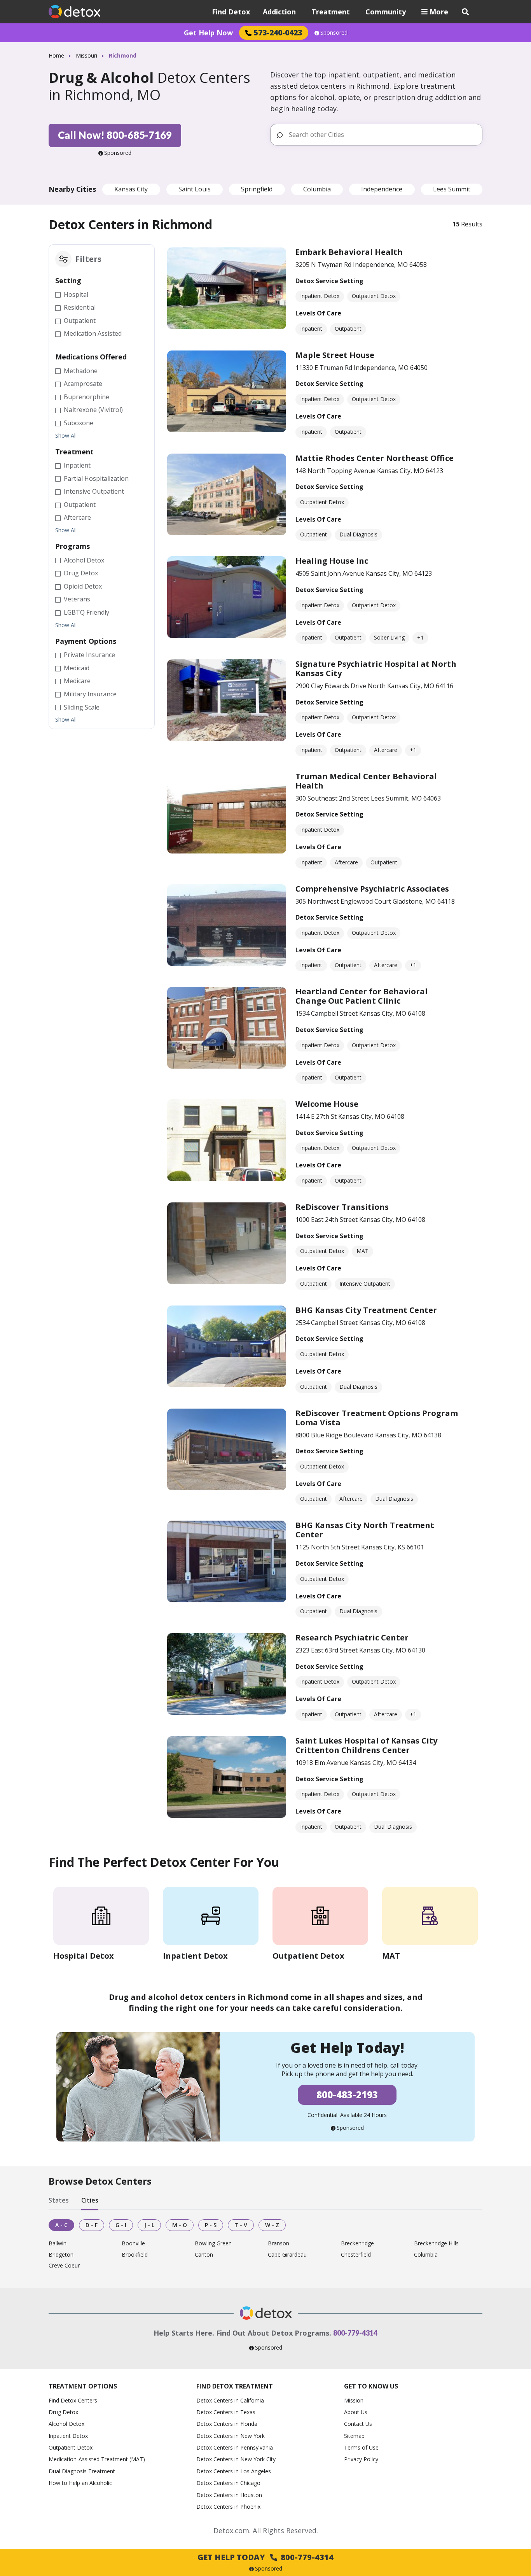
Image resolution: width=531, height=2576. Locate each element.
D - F (92, 2225)
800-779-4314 (355, 2333)
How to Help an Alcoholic (80, 2483)
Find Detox (231, 12)
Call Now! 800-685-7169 (115, 135)
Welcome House (327, 1104)
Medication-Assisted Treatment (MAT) (97, 2459)
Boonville (133, 2244)
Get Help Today (265, 2557)
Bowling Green (213, 2244)
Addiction (279, 12)
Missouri (86, 55)
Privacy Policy (361, 2459)
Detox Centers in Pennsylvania (235, 2447)
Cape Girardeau (287, 2255)
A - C (61, 2225)
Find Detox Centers (73, 2400)
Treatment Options (83, 2386)
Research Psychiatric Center (352, 1638)
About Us (356, 2412)
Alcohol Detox (66, 2424)
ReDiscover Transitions (342, 1207)
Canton (204, 2255)
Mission (354, 2400)
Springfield (257, 189)
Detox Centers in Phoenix (228, 2507)
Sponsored (334, 33)
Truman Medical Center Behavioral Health (366, 781)
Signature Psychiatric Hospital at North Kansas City (376, 669)
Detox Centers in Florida (227, 2424)
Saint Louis (195, 189)
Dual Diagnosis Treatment (82, 2471)
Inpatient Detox (68, 2436)
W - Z (272, 2225)
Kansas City (131, 189)
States (59, 2201)
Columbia (317, 189)
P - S (211, 2225)
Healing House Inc (332, 561)
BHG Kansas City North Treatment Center (365, 1530)
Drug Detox (63, 2412)
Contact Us (358, 2424)
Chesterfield (356, 2255)
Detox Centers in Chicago (228, 2483)
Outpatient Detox (71, 2447)
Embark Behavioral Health (349, 252)
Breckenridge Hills (436, 2244)
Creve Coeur (64, 2266)
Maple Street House (335, 355)
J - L (149, 2225)
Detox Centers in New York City (236, 2459)
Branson (279, 2244)
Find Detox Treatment (235, 2386)
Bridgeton (61, 2255)
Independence (382, 189)
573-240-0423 (278, 32)
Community (386, 12)
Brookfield (135, 2255)
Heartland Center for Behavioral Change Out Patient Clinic (362, 996)
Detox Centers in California (230, 2400)
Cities (90, 2201)
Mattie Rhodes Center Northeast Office (375, 458)
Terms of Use (361, 2447)
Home (56, 55)
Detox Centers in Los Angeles (234, 2471)
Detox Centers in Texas (226, 2412)
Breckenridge (357, 2244)
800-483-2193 (347, 2095)
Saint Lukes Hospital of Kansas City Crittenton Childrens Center (366, 1745)
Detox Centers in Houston (229, 2495)
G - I (121, 2225)
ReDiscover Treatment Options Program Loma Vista (377, 1418)
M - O (180, 2225)
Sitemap (354, 2436)
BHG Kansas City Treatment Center (366, 1310)
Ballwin (58, 2244)
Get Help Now (208, 33)
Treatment (331, 12)
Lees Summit (452, 189)
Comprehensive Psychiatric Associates (372, 889)
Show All (66, 436)
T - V (241, 2225)
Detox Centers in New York (231, 2436)
